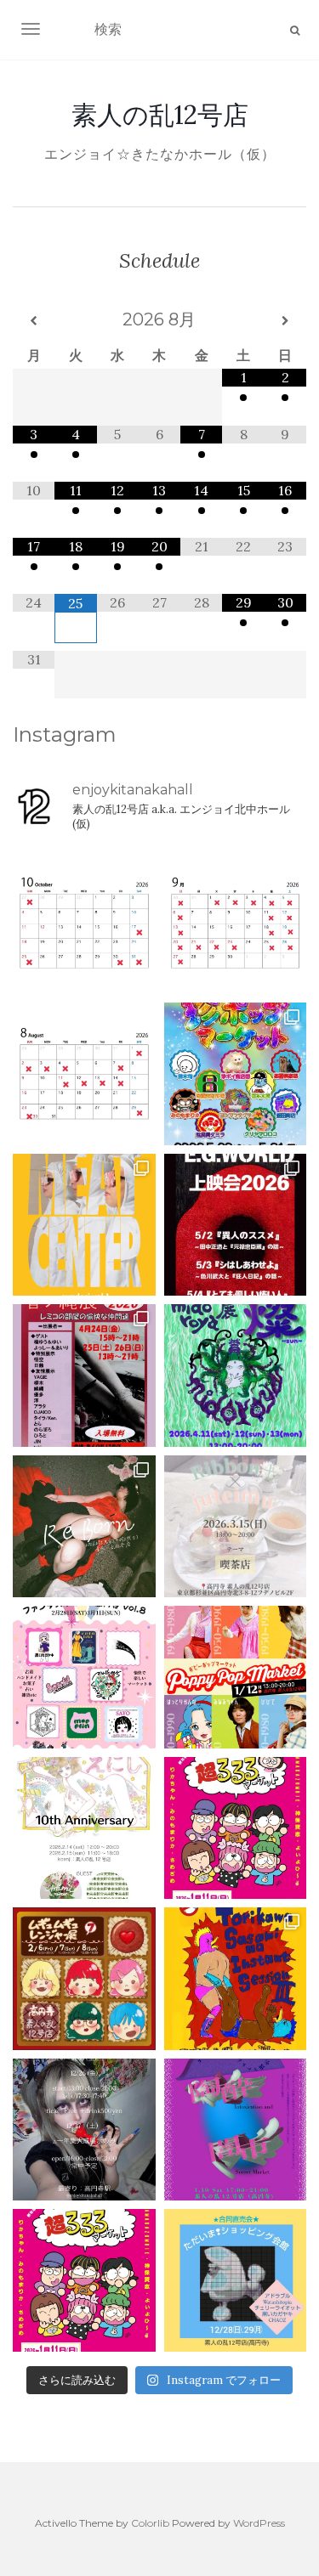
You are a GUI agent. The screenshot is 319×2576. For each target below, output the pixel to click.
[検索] (295, 31)
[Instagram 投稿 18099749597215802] (236, 924)
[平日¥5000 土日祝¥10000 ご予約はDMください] (84, 1074)
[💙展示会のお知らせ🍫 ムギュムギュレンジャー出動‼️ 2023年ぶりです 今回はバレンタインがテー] (84, 1979)
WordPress (259, 2523)
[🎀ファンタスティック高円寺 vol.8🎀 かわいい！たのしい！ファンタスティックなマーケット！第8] (84, 1677)
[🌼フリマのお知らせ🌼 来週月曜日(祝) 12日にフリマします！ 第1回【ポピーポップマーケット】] (236, 1677)
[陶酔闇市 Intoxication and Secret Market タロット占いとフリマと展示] (236, 2130)
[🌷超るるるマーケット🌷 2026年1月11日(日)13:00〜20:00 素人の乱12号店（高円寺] (236, 1828)
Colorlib (150, 2523)
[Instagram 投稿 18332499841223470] (84, 1225)
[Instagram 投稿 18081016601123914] (236, 1225)
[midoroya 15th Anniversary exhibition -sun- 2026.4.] (236, 1376)
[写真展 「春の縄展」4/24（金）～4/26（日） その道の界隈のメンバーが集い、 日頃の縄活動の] (84, 1376)
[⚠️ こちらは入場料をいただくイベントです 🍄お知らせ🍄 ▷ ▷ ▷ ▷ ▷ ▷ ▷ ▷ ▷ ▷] (236, 1979)
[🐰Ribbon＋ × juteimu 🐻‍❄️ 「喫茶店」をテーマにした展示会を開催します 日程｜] (236, 1527)
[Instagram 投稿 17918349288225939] (84, 924)
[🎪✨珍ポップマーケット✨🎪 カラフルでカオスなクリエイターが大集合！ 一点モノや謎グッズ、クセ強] (236, 1074)
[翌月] (285, 321)
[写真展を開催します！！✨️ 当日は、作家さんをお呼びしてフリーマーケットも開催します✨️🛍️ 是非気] (84, 1527)
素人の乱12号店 (160, 115)
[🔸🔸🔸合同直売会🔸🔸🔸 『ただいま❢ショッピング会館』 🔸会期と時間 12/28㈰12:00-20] (236, 2280)
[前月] (34, 321)
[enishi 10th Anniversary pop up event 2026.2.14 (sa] (84, 1828)
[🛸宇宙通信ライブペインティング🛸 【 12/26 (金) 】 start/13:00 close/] (84, 2130)
